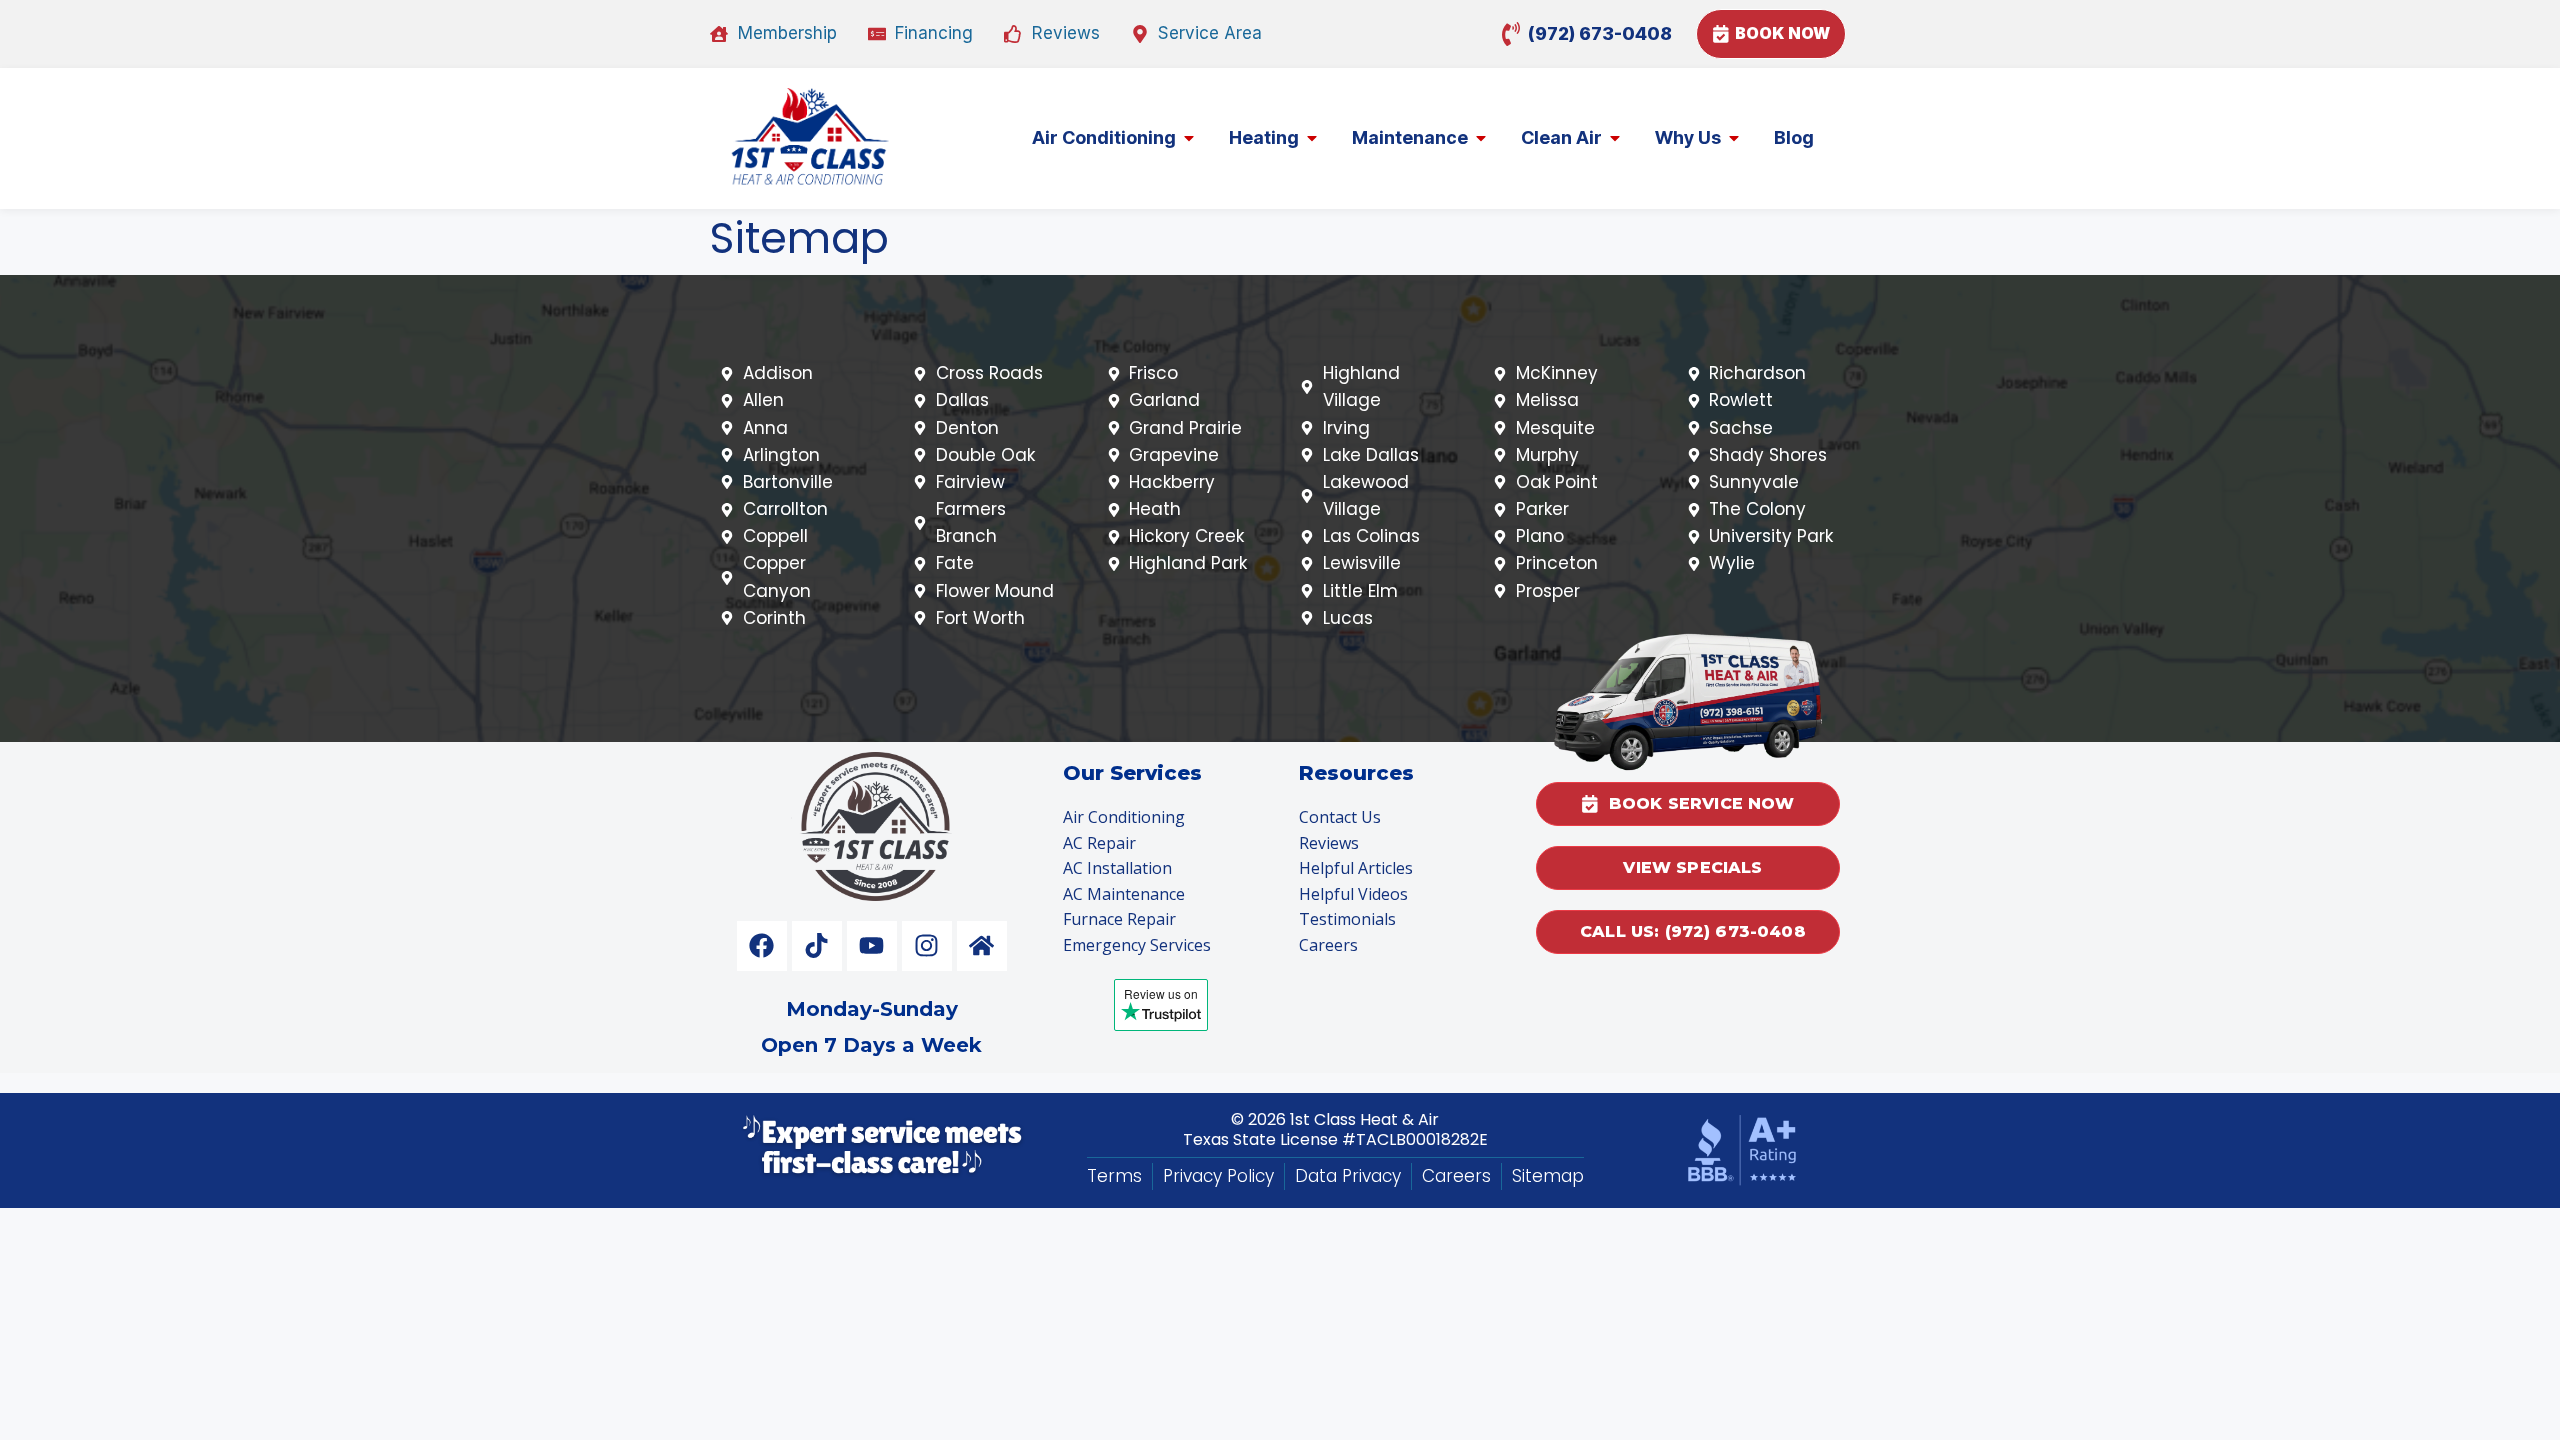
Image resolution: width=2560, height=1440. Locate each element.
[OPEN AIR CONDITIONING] (1189, 137)
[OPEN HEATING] (1312, 137)
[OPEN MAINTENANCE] (1481, 137)
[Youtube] (872, 946)
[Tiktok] (817, 946)
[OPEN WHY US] (1734, 137)
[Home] (982, 946)
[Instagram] (927, 946)
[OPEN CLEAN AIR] (1615, 137)
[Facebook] (762, 946)
